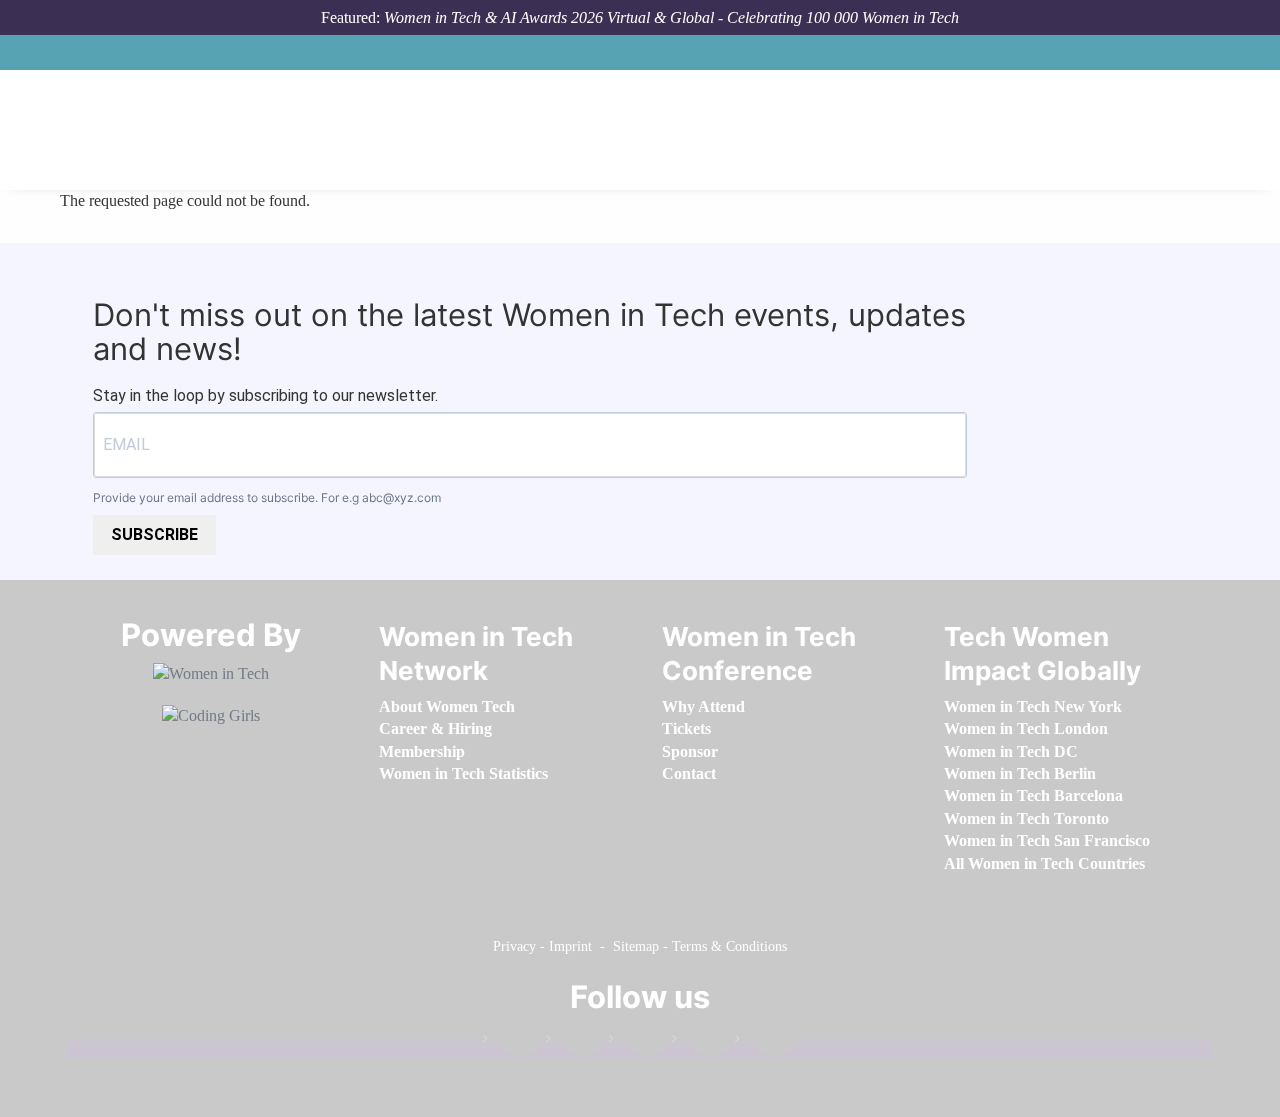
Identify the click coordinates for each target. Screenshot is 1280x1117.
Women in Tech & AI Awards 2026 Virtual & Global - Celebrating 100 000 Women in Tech (671, 17)
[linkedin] (574, 1042)
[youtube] (763, 1042)
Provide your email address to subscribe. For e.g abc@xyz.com (267, 497)
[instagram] (637, 1042)
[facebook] (511, 1042)
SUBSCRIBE (154, 534)
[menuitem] (447, 706)
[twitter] (700, 1042)
